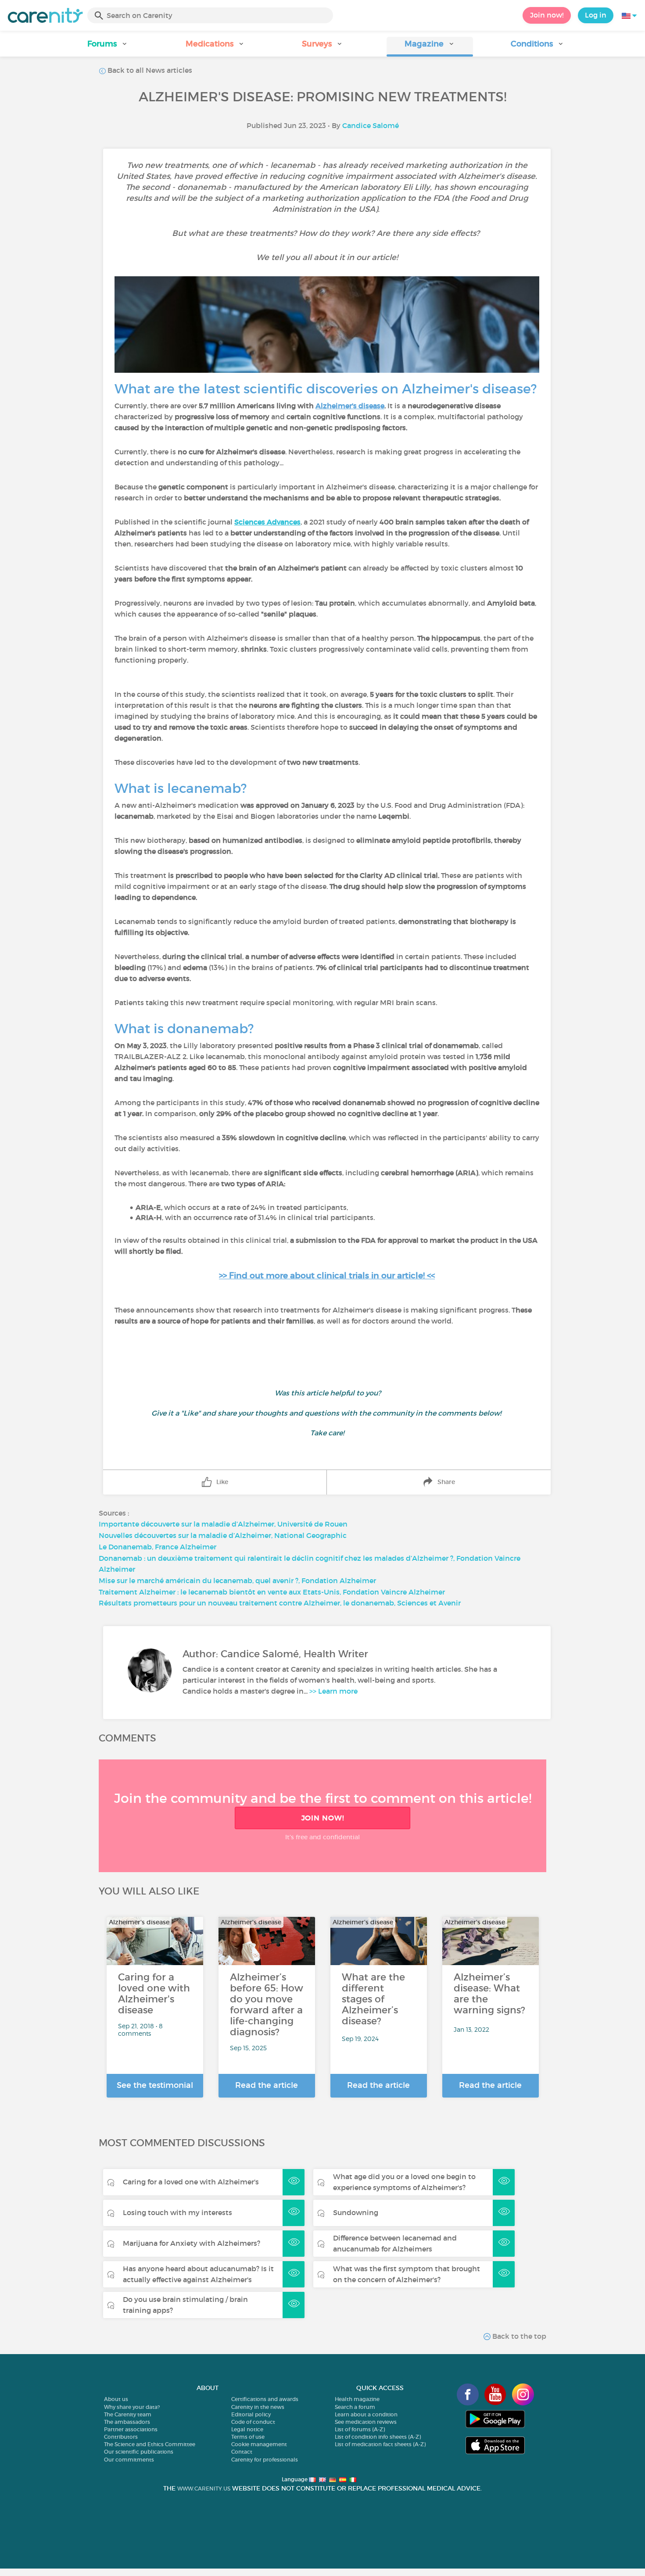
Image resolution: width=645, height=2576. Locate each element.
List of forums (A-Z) (360, 2429)
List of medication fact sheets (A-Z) (380, 2444)
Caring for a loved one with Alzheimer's (191, 2182)
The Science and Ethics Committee (150, 2444)
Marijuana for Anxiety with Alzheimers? (192, 2243)
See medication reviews (366, 2422)
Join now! (547, 15)
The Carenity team (128, 2414)
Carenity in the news (258, 2407)
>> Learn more (333, 1691)
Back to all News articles (149, 70)
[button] (108, 47)
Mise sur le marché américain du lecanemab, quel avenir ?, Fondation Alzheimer (237, 1581)
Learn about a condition (366, 2414)
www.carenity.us (204, 2489)
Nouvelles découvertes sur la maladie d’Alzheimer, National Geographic (223, 1535)
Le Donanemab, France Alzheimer (158, 1547)
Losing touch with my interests (177, 2212)
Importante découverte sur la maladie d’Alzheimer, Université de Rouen (223, 1524)
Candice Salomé (371, 125)
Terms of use (248, 2437)
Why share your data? (132, 2407)
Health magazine (357, 2399)
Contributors (121, 2437)
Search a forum (355, 2407)
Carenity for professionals (265, 2460)
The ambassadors (127, 2422)
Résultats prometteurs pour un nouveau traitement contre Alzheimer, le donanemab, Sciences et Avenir (280, 1603)
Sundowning (356, 2212)
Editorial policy (251, 2414)
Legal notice (247, 2429)
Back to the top (518, 2336)
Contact (242, 2452)
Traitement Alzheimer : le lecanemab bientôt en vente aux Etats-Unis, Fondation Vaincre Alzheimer (272, 1592)
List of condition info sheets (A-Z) (378, 2437)
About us (116, 2399)
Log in (596, 15)
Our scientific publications (139, 2452)
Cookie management (259, 2444)
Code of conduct (253, 2422)
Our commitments (129, 2460)
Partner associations (131, 2429)
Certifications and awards (265, 2399)
